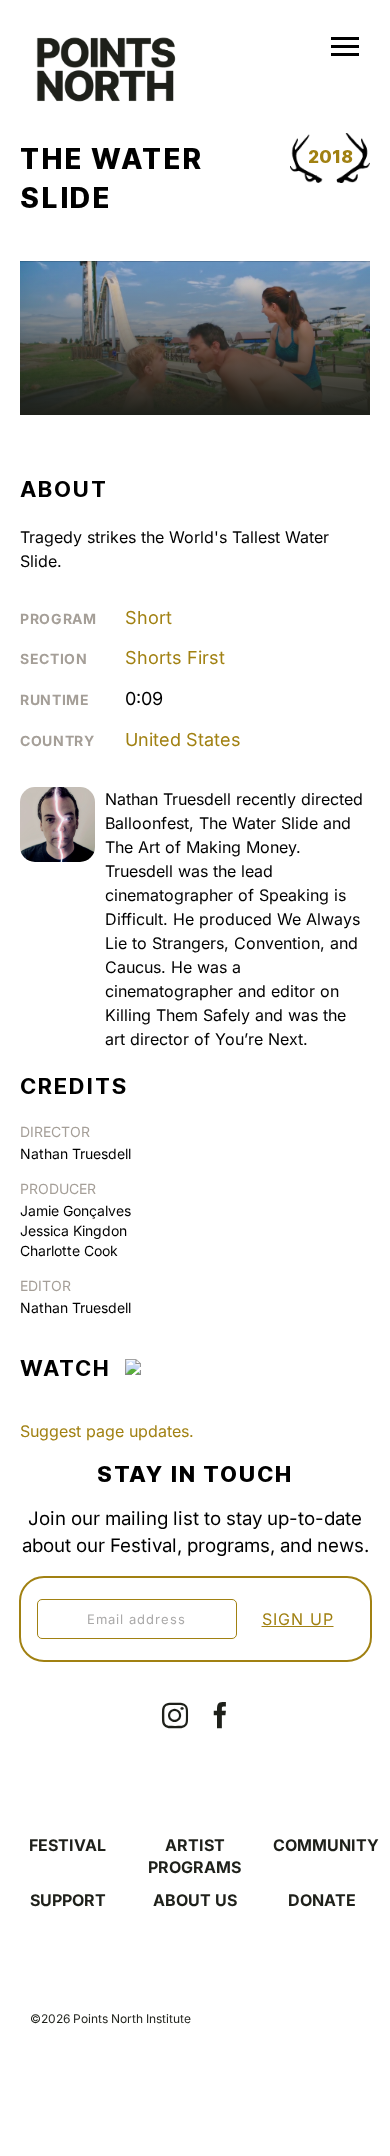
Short (148, 617)
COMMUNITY (326, 1845)
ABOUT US (195, 1900)
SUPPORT (68, 1900)
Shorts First (175, 657)
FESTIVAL (67, 1845)
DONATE (322, 1900)
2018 (330, 156)
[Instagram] (175, 1715)
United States (183, 739)
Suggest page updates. (107, 1431)
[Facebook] (220, 1715)
